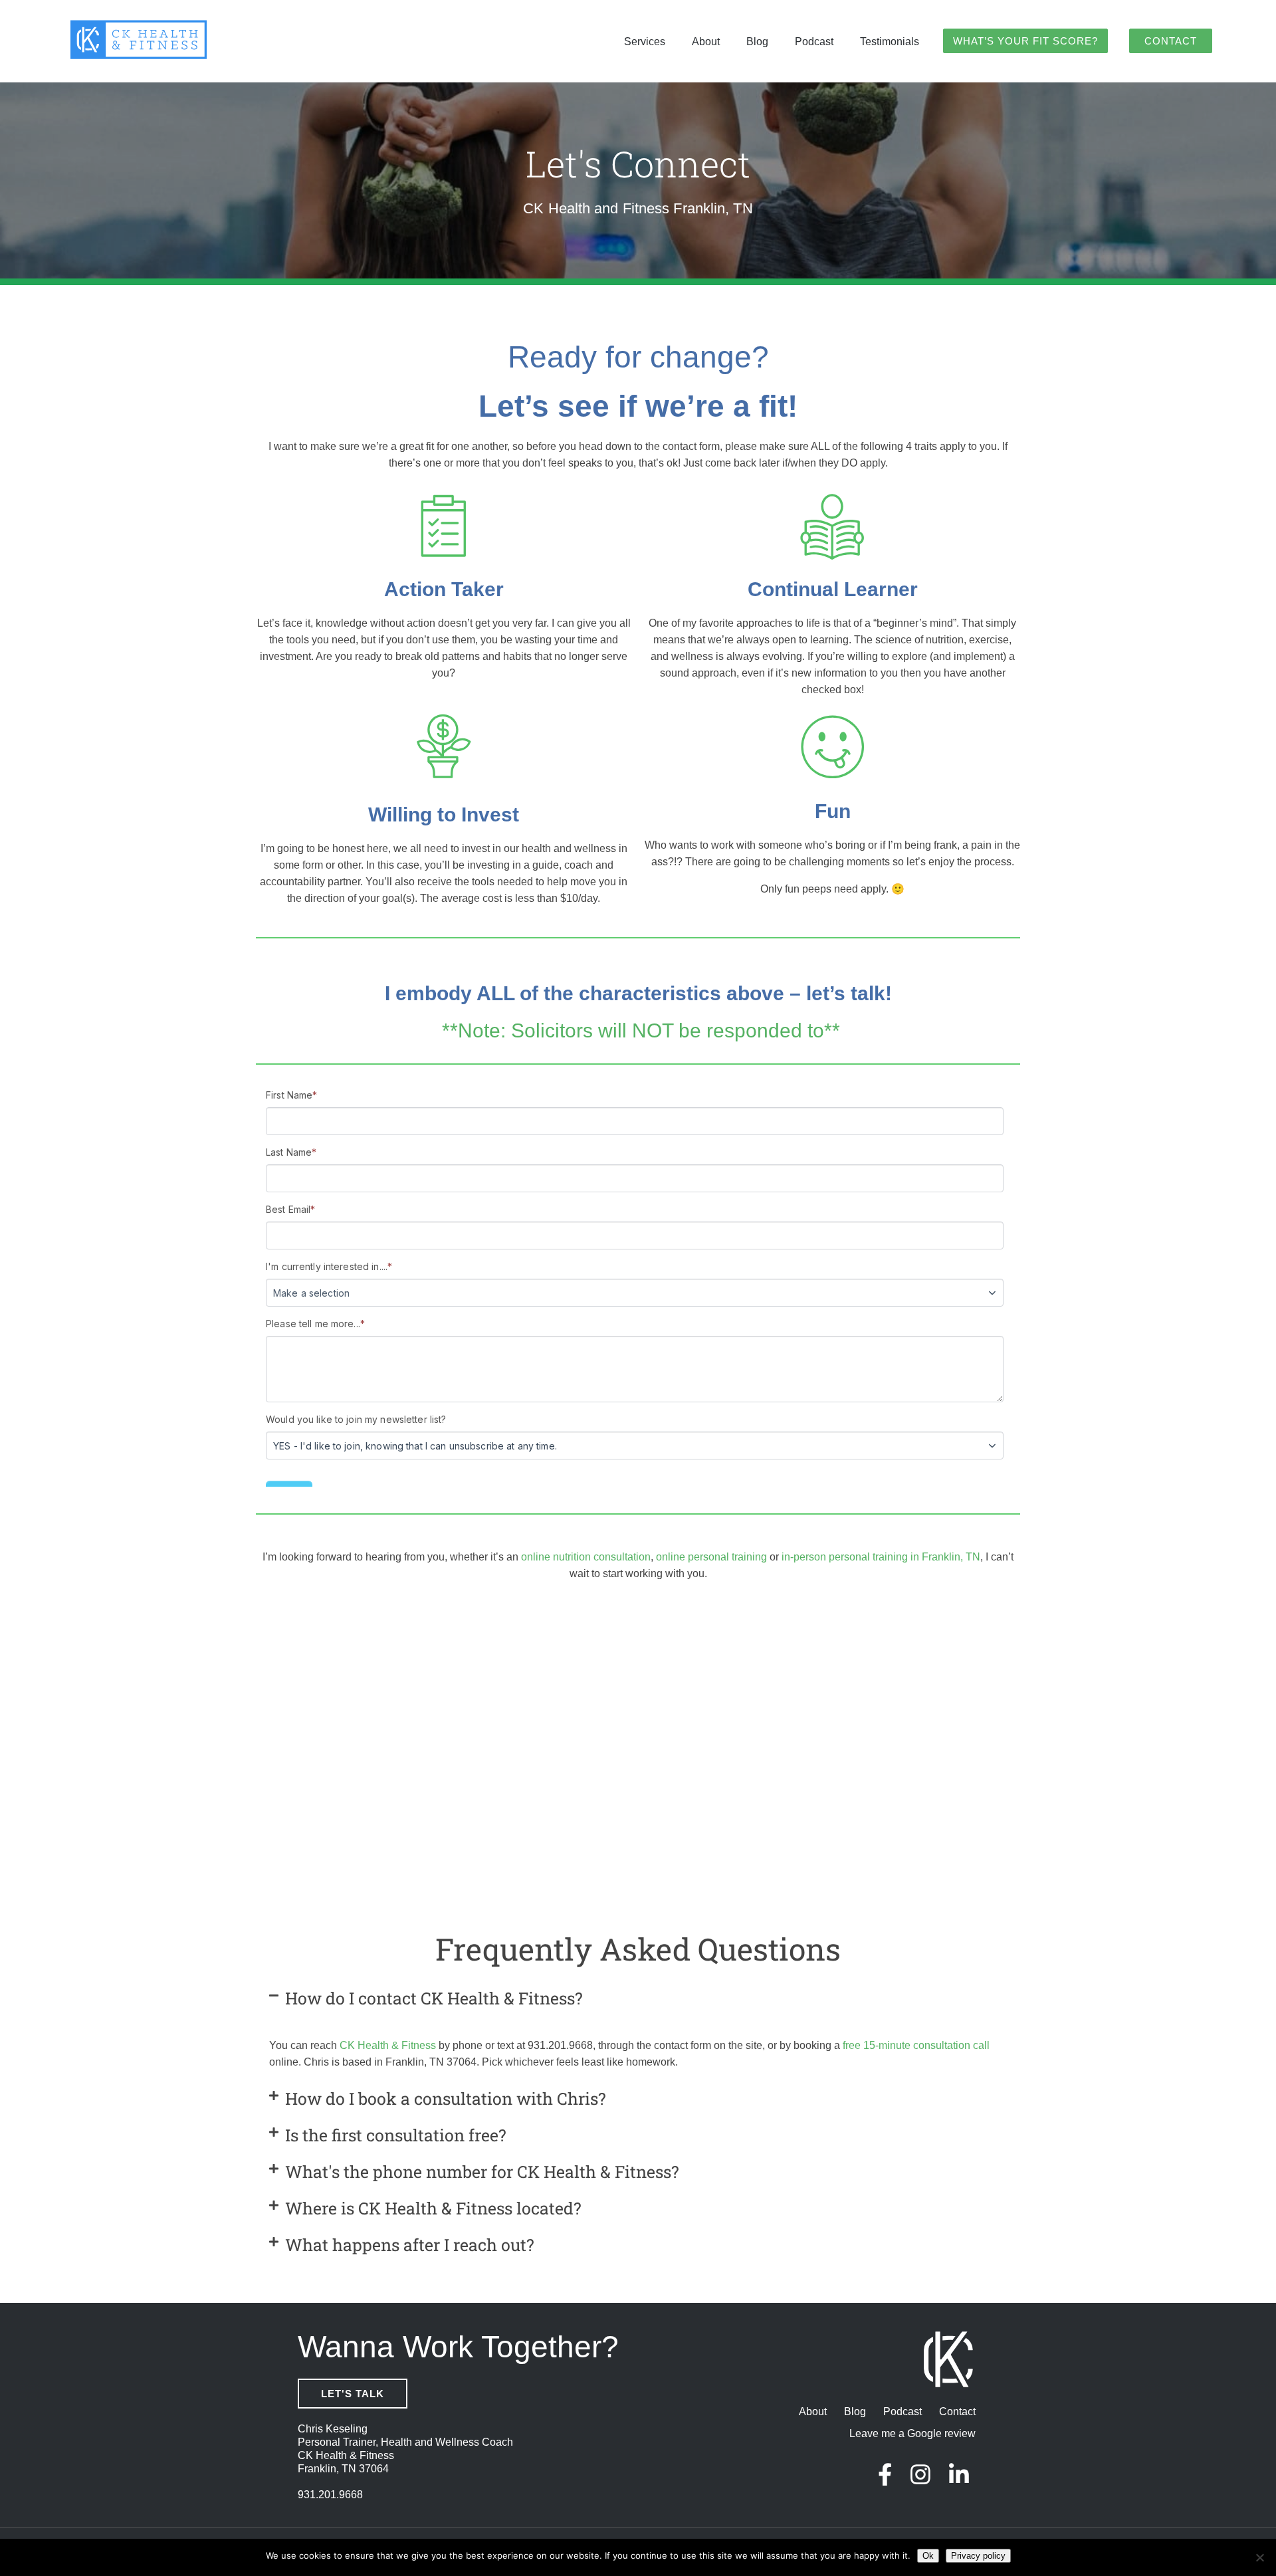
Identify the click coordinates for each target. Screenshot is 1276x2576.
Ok (928, 2556)
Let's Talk (353, 2394)
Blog (757, 42)
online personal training (711, 1557)
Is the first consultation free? (396, 2135)
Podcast (814, 42)
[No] (1259, 2557)
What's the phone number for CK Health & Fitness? (482, 2172)
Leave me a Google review (912, 2433)
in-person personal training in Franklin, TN (881, 1557)
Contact (1171, 41)
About (706, 42)
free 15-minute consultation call (916, 2045)
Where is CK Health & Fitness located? (433, 2208)
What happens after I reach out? (410, 2245)
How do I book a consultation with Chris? (446, 2098)
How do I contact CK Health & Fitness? (434, 1998)
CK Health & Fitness (388, 2045)
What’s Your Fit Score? (1025, 41)
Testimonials (890, 42)
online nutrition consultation (586, 1557)
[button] (638, 1998)
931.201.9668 (330, 2495)
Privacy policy (978, 2556)
